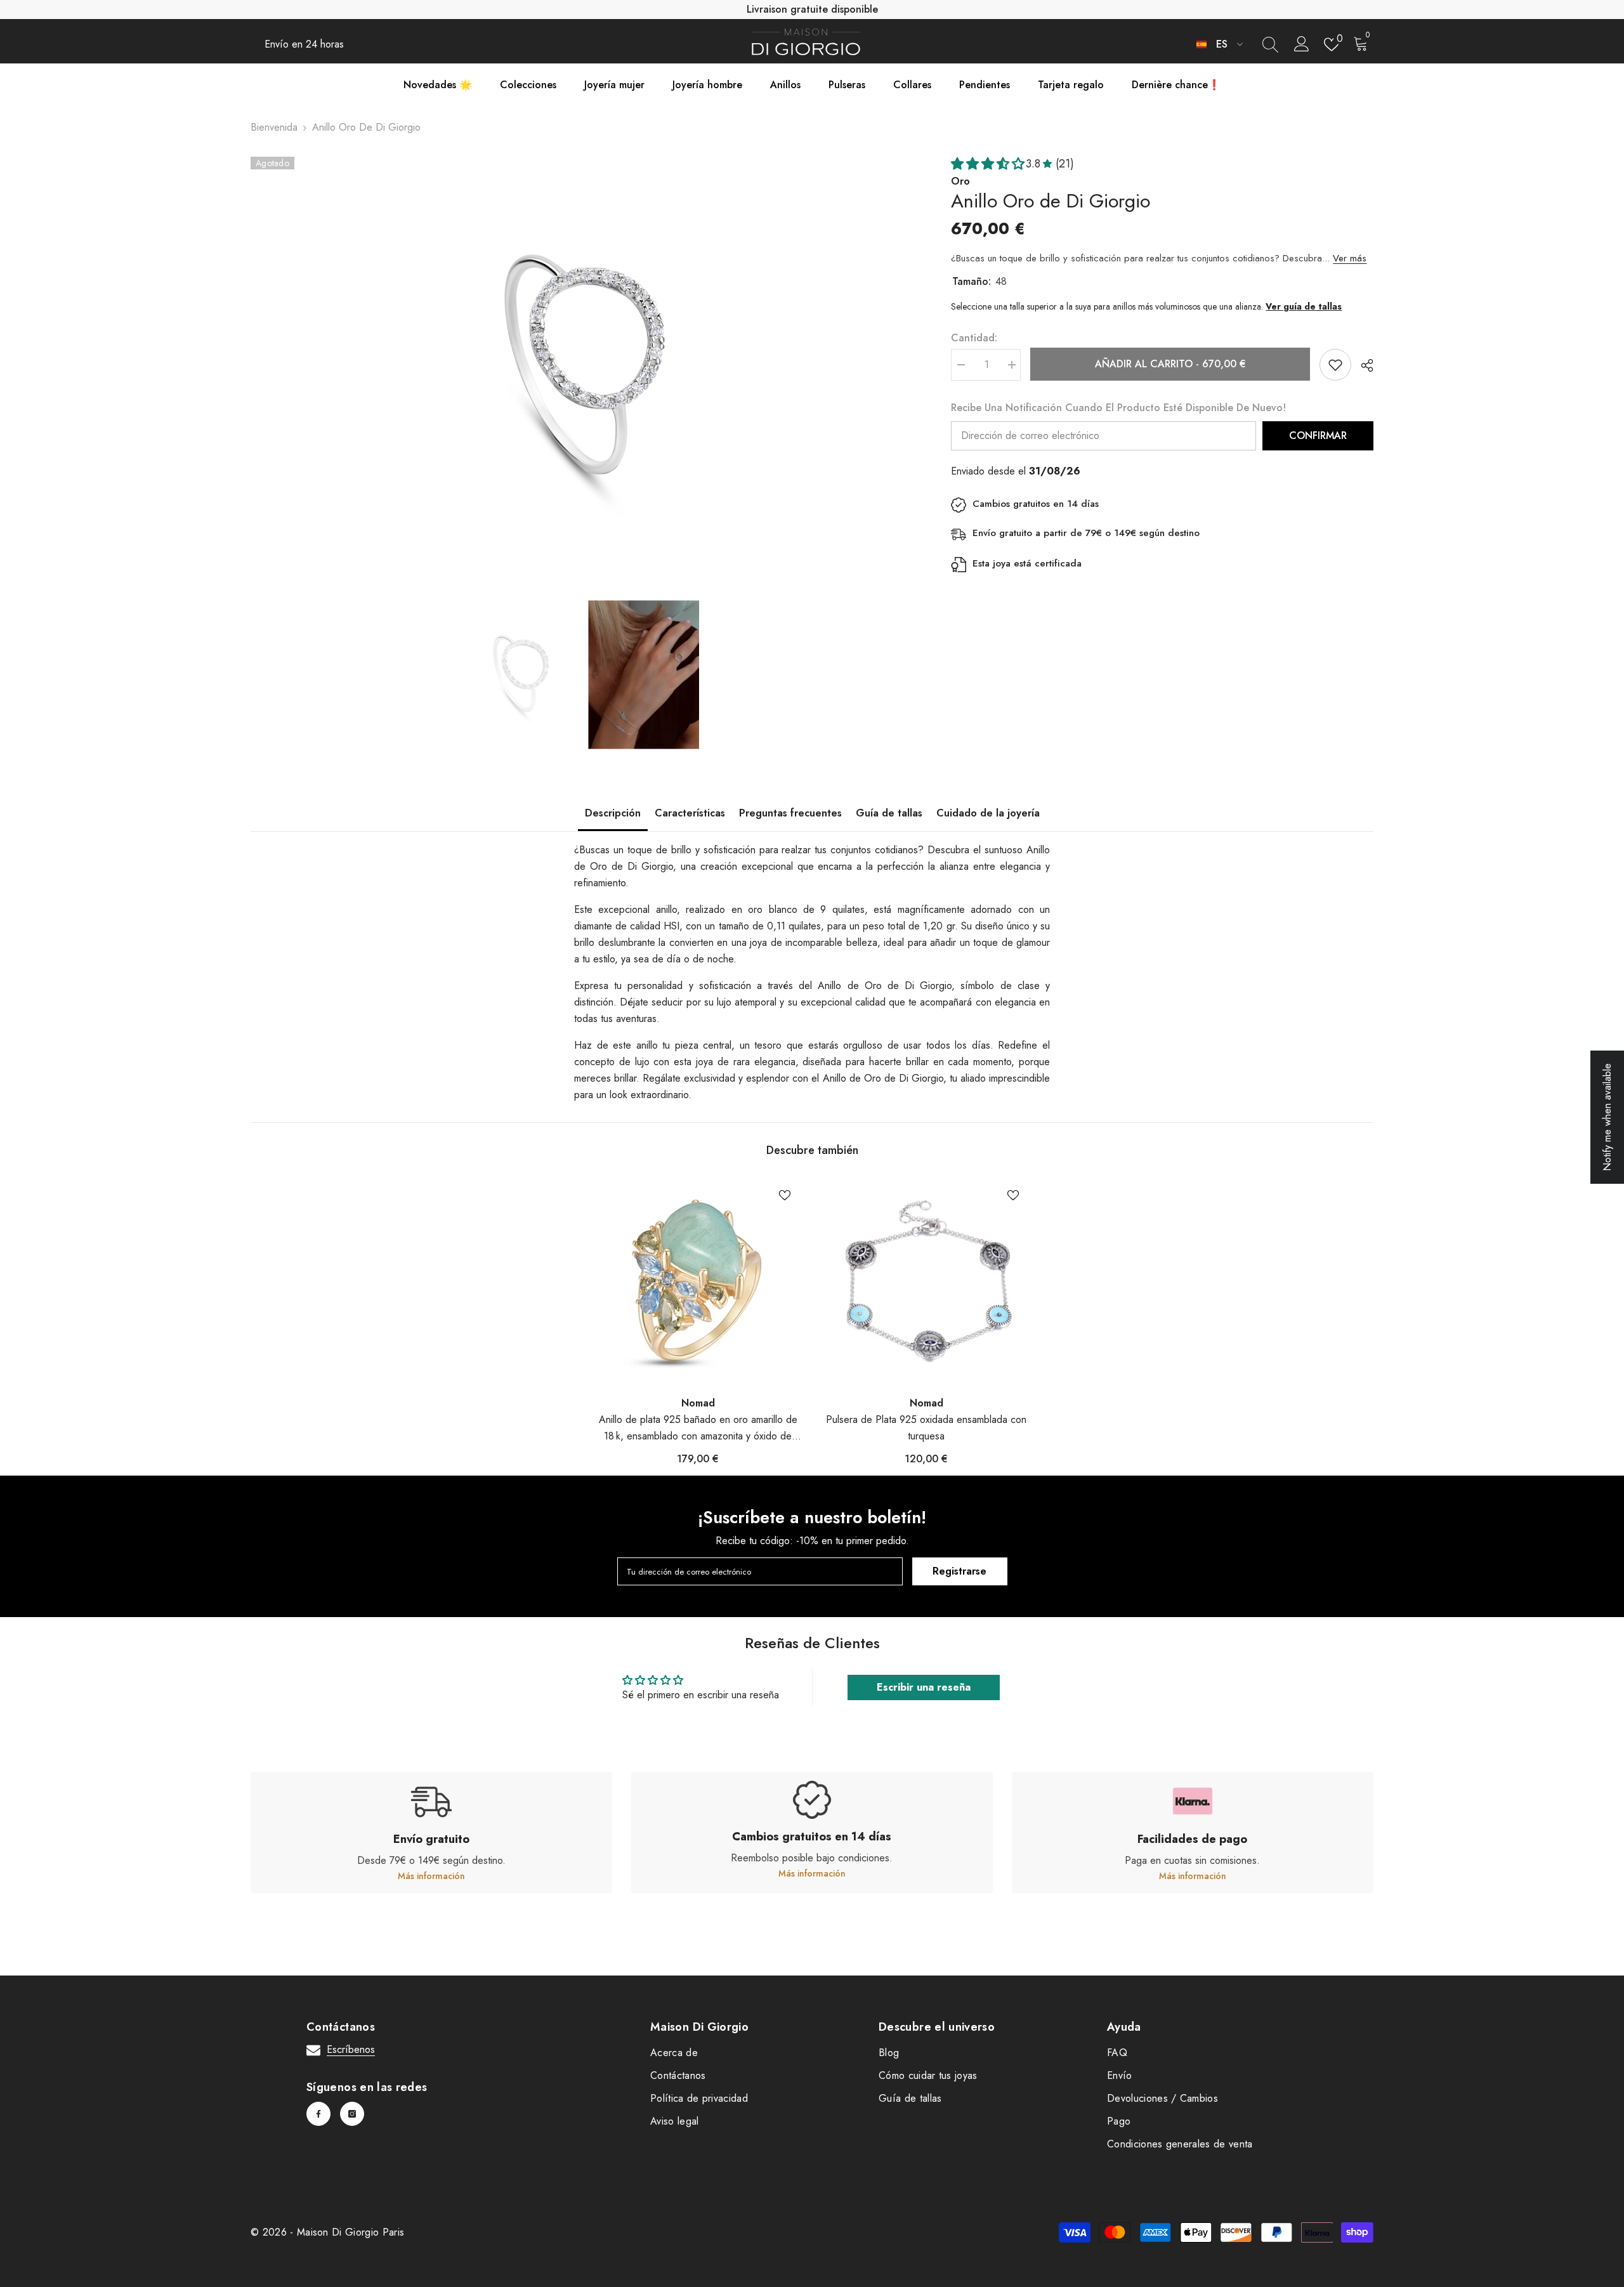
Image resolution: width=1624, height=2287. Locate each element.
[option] (582, 369)
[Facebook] (318, 2114)
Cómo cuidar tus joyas (928, 2075)
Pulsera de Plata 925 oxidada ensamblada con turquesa (926, 1428)
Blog (889, 2053)
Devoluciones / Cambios (1162, 2098)
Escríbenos (351, 2049)
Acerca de (674, 2053)
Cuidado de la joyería (988, 813)
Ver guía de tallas (1304, 306)
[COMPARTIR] (1362, 365)
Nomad (698, 1403)
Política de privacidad (699, 2098)
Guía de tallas (889, 813)
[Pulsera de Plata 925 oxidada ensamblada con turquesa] (926, 1281)
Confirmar (1318, 436)
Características (690, 813)
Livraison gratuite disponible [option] (812, 9)
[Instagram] (352, 2114)
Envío (1120, 2075)
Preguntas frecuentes (790, 813)
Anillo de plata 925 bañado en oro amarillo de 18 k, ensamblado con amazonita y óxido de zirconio (698, 1428)
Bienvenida (274, 127)
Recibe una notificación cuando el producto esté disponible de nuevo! (1118, 408)
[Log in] (1302, 44)
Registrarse (959, 1571)
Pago (1119, 2121)
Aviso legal (675, 2121)
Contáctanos (678, 2075)
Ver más (1350, 258)
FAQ (1117, 2053)
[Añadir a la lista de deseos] (1335, 365)
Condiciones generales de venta (1180, 2144)
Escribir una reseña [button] (924, 1687)
